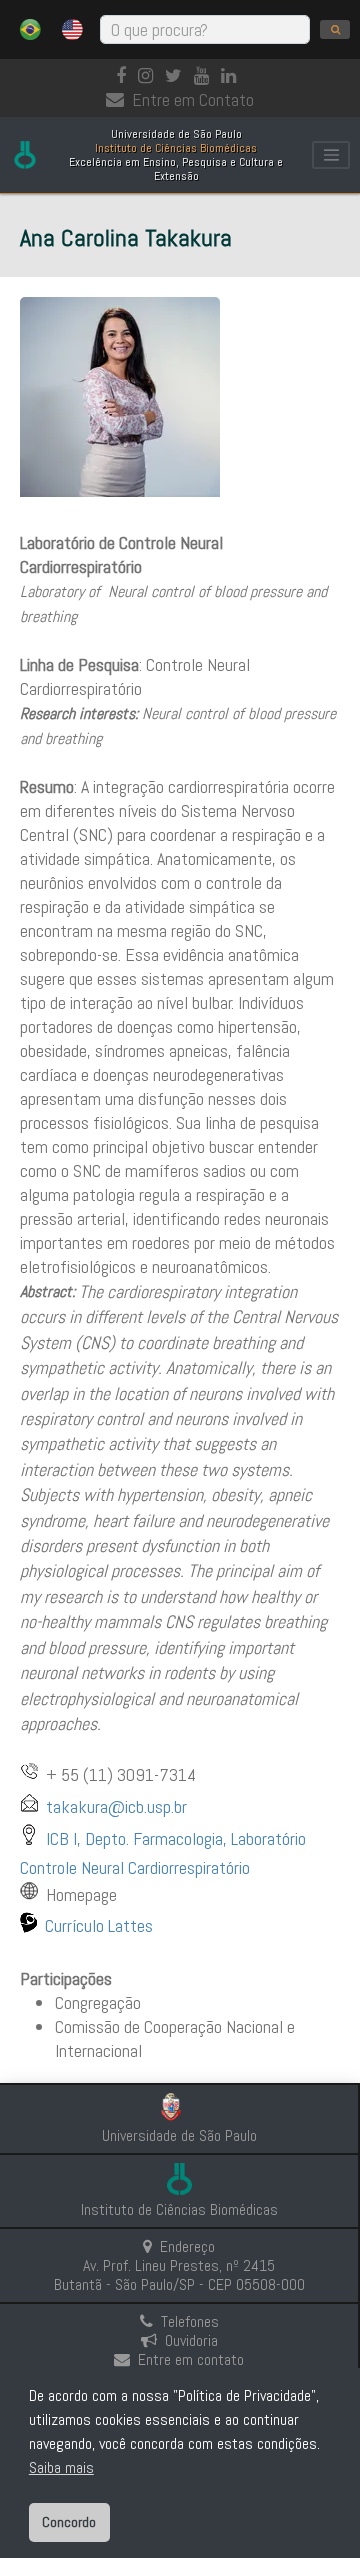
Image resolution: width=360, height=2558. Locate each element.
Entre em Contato (193, 99)
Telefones (190, 2321)
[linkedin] (232, 75)
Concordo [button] (69, 2522)
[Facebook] (125, 75)
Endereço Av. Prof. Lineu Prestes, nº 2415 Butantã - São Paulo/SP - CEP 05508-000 (179, 2265)
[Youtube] (205, 75)
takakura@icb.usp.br (116, 1806)
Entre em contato (191, 2359)
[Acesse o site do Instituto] (179, 2181)
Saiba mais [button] (61, 2467)
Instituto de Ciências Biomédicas (179, 2209)
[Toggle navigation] (331, 155)
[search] (335, 29)
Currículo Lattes (99, 1925)
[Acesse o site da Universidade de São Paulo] (179, 2109)
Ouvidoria (191, 2340)
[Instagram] (149, 75)
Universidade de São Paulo (179, 2135)
